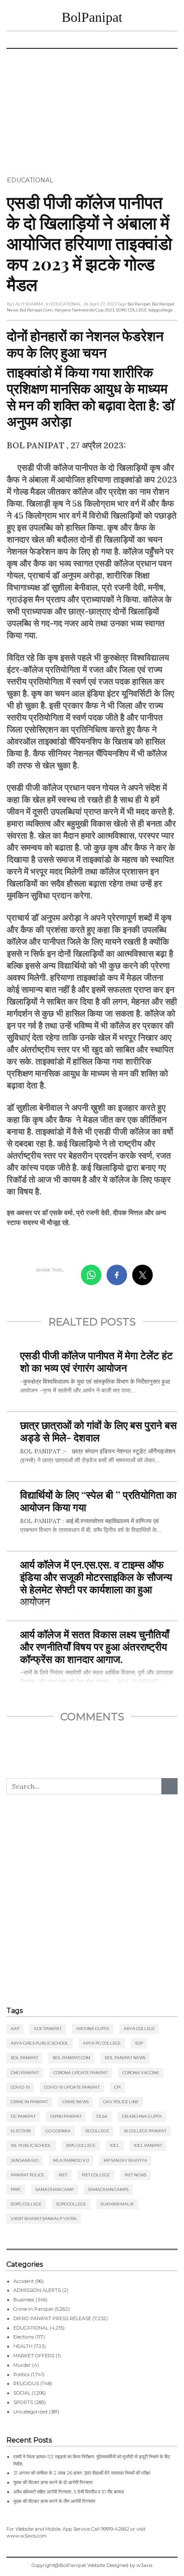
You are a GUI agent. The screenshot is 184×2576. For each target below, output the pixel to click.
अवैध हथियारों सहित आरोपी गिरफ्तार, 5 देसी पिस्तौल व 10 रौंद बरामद (69, 2492)
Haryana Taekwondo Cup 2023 (84, 310)
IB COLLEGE (97, 2131)
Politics (21, 2374)
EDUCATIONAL (30, 180)
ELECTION (21, 2131)
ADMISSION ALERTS (37, 2290)
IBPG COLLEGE (81, 2145)
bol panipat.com (36, 310)
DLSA (102, 2116)
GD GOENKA (58, 2131)
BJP (139, 2043)
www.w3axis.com (27, 2536)
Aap (15, 2029)
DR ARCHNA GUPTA (142, 2116)
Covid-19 (20, 2087)
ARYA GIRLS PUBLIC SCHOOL (40, 2043)
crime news (76, 2102)
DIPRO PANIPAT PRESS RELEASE (52, 2318)
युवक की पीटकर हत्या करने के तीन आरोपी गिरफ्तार (54, 2501)
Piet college (96, 2175)
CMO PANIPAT (25, 2073)
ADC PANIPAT (48, 2029)
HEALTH (23, 2346)
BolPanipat (92, 17)
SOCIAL (22, 2393)
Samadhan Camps (108, 2189)
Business (24, 2300)
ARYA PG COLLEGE (102, 2043)
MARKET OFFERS (34, 2356)
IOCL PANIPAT (148, 2145)
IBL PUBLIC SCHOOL (31, 2145)
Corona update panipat (81, 2073)
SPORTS (23, 2402)
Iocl (115, 2145)
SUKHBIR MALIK (117, 2204)
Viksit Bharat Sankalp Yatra (44, 2219)
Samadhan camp (55, 2189)
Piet (63, 2175)
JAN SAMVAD (25, 2160)
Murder (22, 2365)
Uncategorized (30, 2412)
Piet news (135, 2175)
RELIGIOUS (26, 2383)
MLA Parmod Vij (71, 2160)
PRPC (16, 2189)
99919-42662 (115, 2529)
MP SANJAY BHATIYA (125, 2160)
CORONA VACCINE (141, 2073)
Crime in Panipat (29, 2102)
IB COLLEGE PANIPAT (145, 2131)
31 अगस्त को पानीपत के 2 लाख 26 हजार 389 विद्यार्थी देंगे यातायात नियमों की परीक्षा (82, 2473)
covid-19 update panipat (72, 2087)
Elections (24, 2337)
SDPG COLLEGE (131, 310)
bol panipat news (125, 2058)
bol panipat (139, 304)
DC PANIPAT (23, 2116)
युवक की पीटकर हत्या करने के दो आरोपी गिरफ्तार (53, 2482)
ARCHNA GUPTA (93, 2029)
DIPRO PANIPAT (66, 2116)
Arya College (139, 2029)
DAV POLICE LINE (121, 2102)
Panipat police (27, 2175)
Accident (24, 2281)
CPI (117, 2087)
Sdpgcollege (161, 310)
